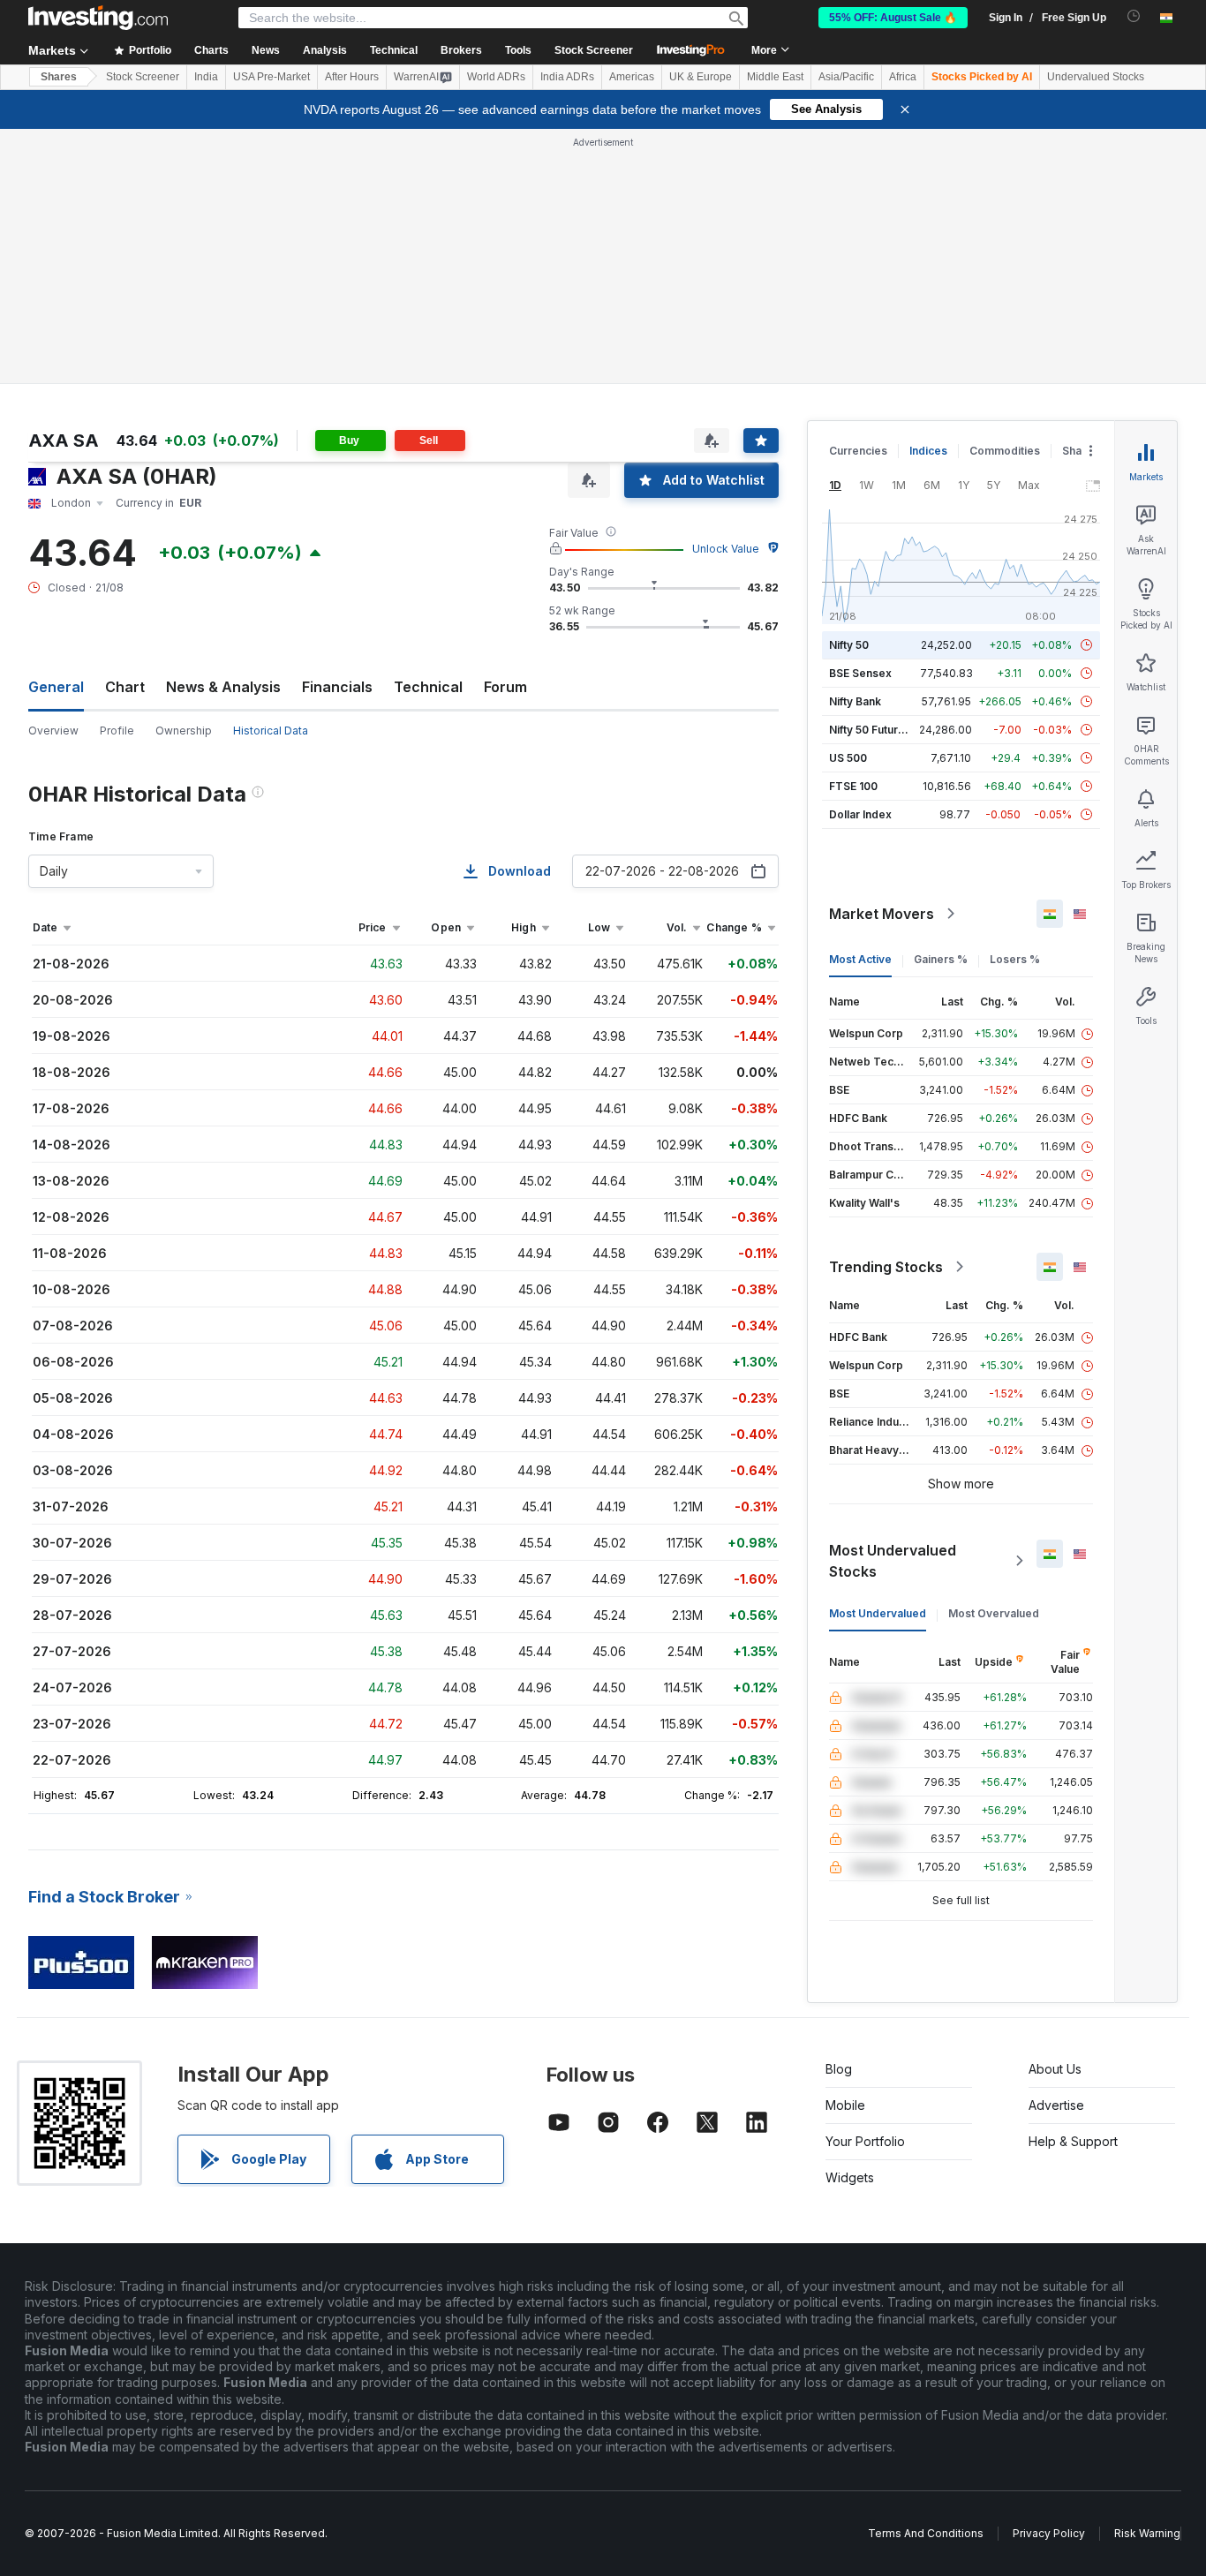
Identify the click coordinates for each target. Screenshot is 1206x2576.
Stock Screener (594, 50)
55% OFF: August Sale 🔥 (893, 18)
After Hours (352, 77)
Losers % (1015, 959)
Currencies (858, 451)
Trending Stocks (886, 1267)
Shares (59, 77)
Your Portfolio (865, 2141)
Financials (337, 687)
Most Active (860, 959)
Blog (839, 2069)
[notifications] (1134, 16)
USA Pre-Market (271, 77)
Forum (505, 687)
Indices (928, 451)
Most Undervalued (878, 1613)
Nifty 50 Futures (870, 730)
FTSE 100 (853, 786)
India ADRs (567, 77)
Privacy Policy (1049, 2533)
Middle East (775, 77)
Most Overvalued (994, 1613)
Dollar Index (860, 814)
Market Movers (882, 914)
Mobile (845, 2105)
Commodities (1005, 451)
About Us (1055, 2069)
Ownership (184, 731)
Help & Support (1073, 2141)
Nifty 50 (849, 645)
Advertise (1056, 2105)
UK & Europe (701, 77)
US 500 (848, 758)
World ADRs (496, 77)
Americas (632, 77)
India (206, 77)
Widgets (850, 2177)
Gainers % (941, 959)
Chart (125, 687)
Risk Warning (1147, 2533)
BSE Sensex (860, 673)
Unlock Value (726, 549)
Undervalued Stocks (1096, 77)
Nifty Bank (855, 701)
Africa (903, 77)
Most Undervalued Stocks (893, 1561)
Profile (117, 731)
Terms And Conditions (926, 2533)
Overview (53, 731)
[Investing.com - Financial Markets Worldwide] (98, 18)
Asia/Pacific (846, 77)
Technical (428, 687)
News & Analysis (223, 687)
